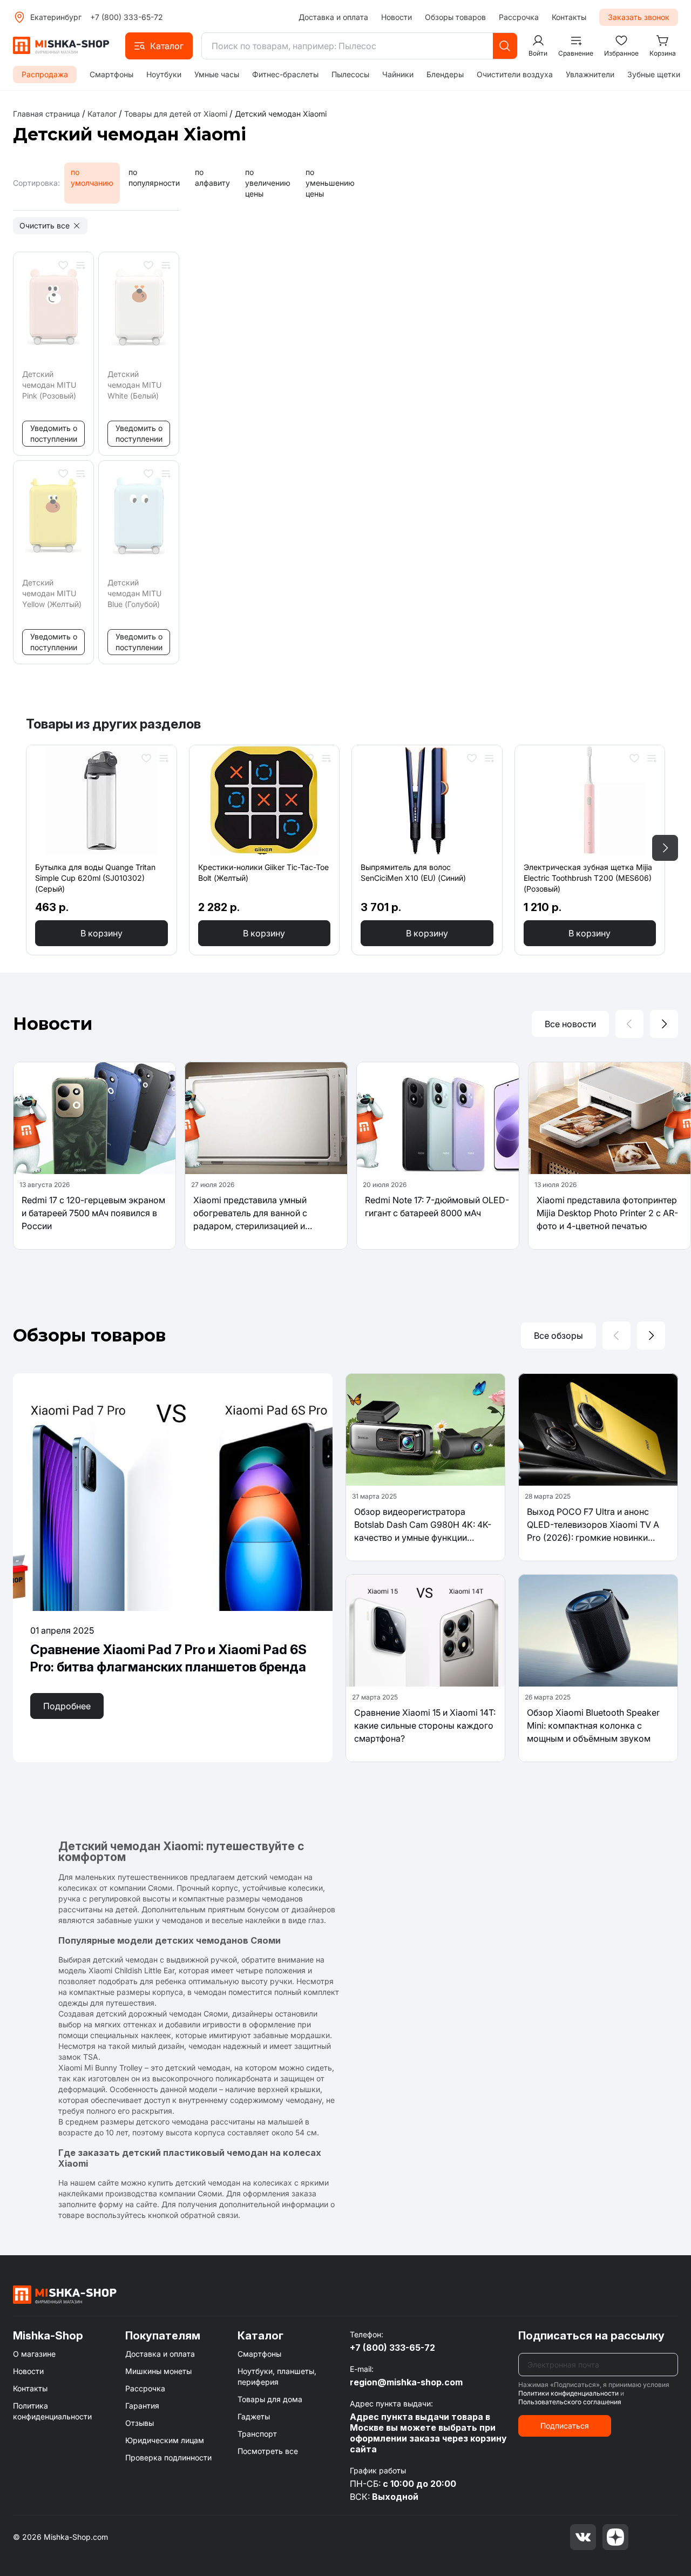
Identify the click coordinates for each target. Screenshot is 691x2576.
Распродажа (45, 74)
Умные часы (217, 74)
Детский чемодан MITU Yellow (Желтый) (52, 593)
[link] (281, 114)
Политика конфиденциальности (52, 2411)
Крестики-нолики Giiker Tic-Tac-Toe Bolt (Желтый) (263, 872)
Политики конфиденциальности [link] (568, 2393)
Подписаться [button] (565, 2426)
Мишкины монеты (158, 2371)
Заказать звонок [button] (639, 17)
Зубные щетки (654, 74)
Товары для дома (270, 2399)
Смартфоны (111, 74)
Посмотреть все (268, 2451)
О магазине (34, 2354)
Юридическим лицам (165, 2440)
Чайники (398, 74)
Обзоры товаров (455, 17)
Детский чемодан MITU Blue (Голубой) (134, 593)
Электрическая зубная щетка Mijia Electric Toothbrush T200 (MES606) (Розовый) (588, 878)
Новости (397, 17)
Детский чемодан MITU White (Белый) (134, 385)
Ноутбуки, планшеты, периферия (277, 2376)
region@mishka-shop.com (406, 2382)
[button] (159, 46)
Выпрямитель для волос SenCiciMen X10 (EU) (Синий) (413, 872)
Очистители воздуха (515, 74)
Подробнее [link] (67, 1706)
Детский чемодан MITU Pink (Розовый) (49, 385)
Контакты (569, 17)
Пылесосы (350, 74)
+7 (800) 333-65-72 (127, 17)
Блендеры (445, 74)
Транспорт (257, 2434)
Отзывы (140, 2423)
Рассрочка (519, 17)
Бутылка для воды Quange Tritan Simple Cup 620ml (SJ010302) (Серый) (95, 878)
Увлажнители (590, 74)
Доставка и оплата (333, 17)
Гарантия (142, 2406)
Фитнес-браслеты (285, 74)
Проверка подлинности (168, 2457)
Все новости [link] (570, 1024)
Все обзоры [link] (558, 1336)
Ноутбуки (164, 74)
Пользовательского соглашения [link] (570, 2402)
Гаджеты (254, 2416)
